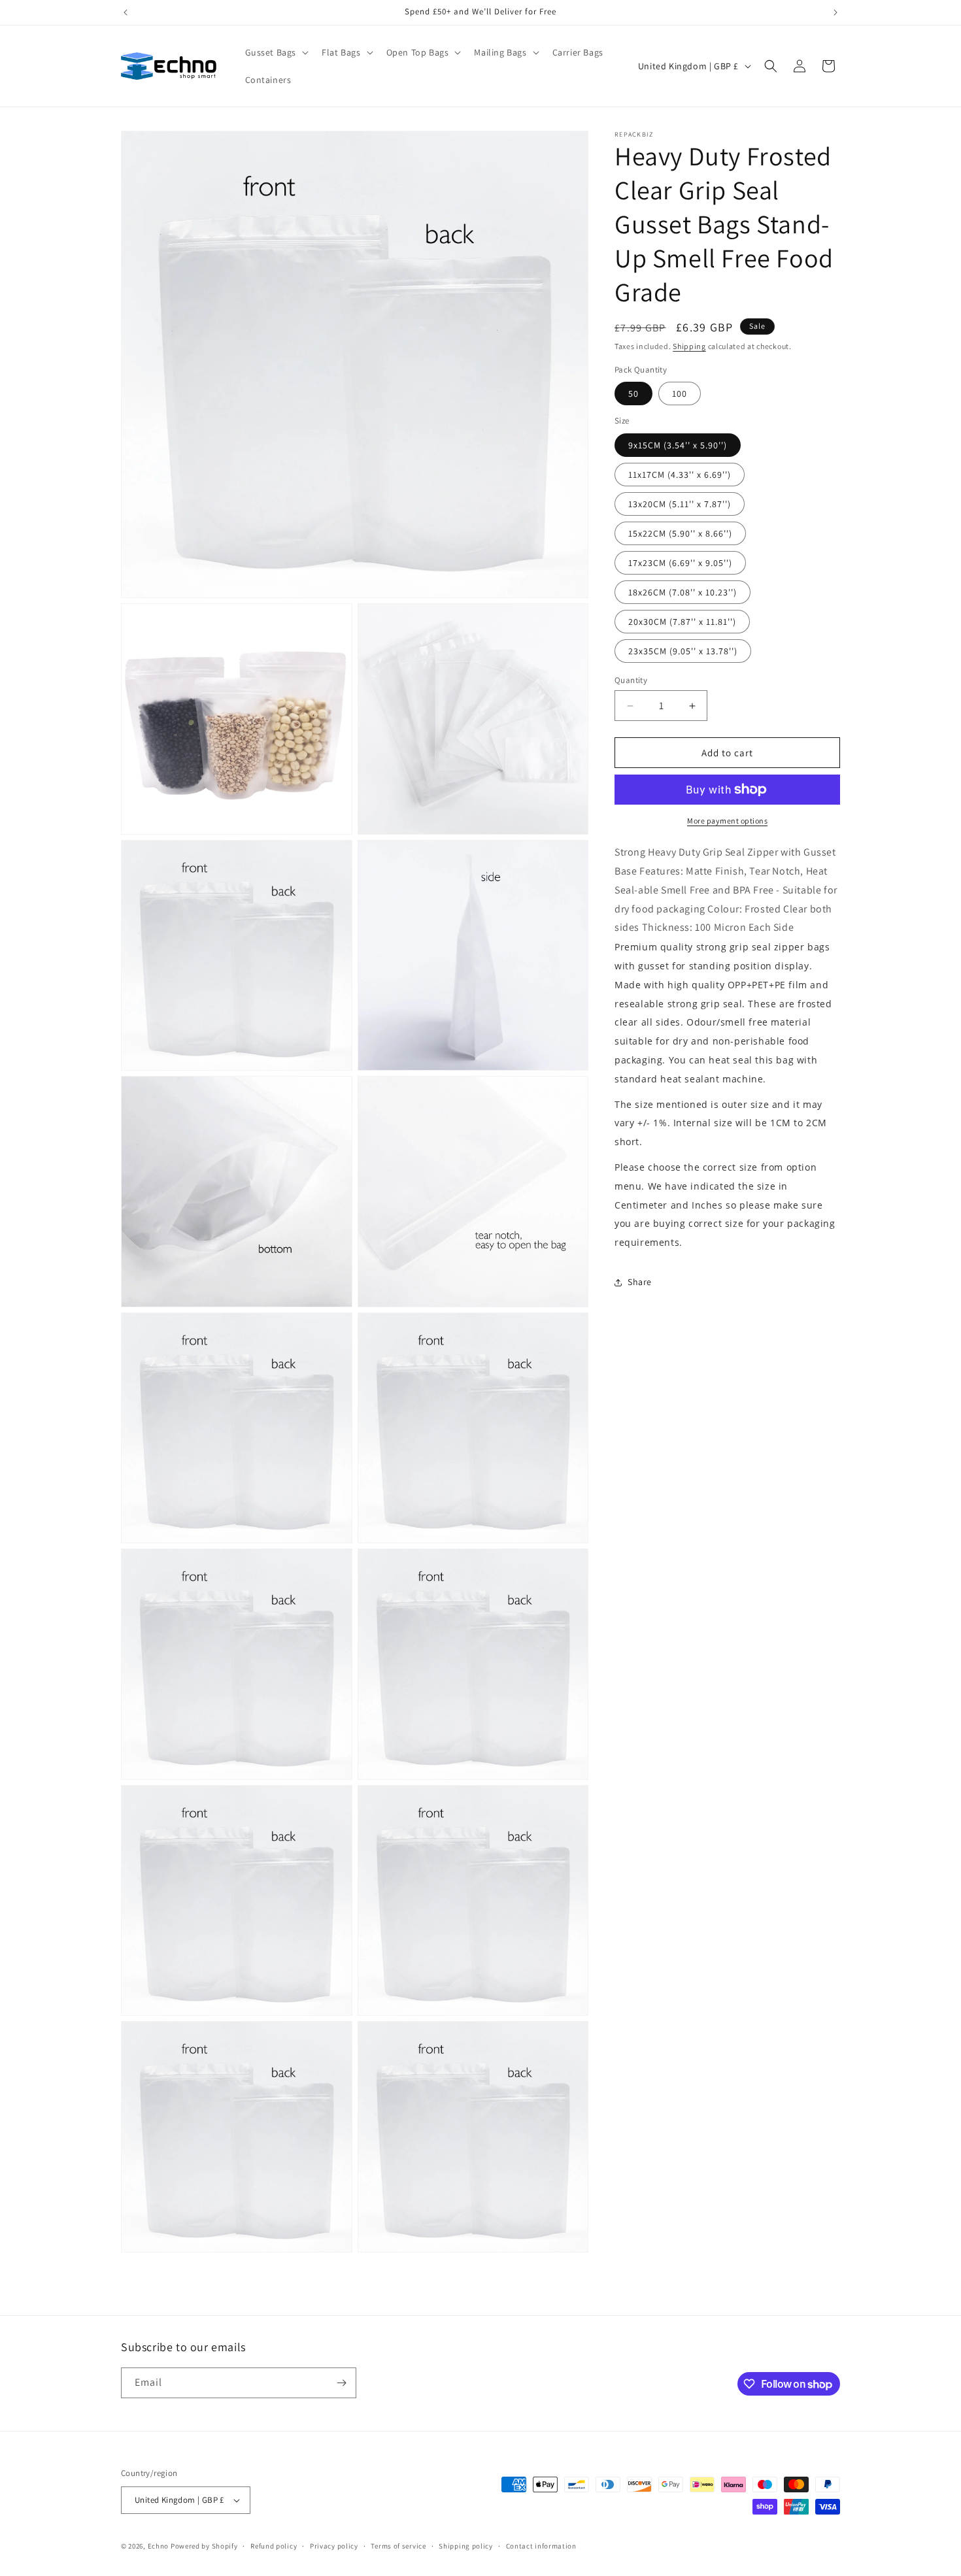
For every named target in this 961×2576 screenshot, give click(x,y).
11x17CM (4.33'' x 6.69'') (680, 475)
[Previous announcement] (126, 12)
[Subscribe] (341, 2383)
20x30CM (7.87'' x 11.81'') (682, 622)
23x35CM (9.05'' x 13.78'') (683, 651)
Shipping (689, 346)
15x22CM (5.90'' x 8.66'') (680, 533)
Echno (159, 2546)
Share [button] (640, 1282)
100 (680, 393)
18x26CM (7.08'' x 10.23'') (683, 592)
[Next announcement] (835, 12)
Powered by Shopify (204, 2546)
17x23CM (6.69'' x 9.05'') (680, 563)
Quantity (631, 680)
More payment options (727, 821)
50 (633, 393)
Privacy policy (334, 2546)
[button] (276, 52)
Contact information (541, 2546)
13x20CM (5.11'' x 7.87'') (680, 504)
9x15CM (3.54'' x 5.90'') (678, 445)
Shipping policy (466, 2546)
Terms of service (398, 2546)
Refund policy (274, 2546)
